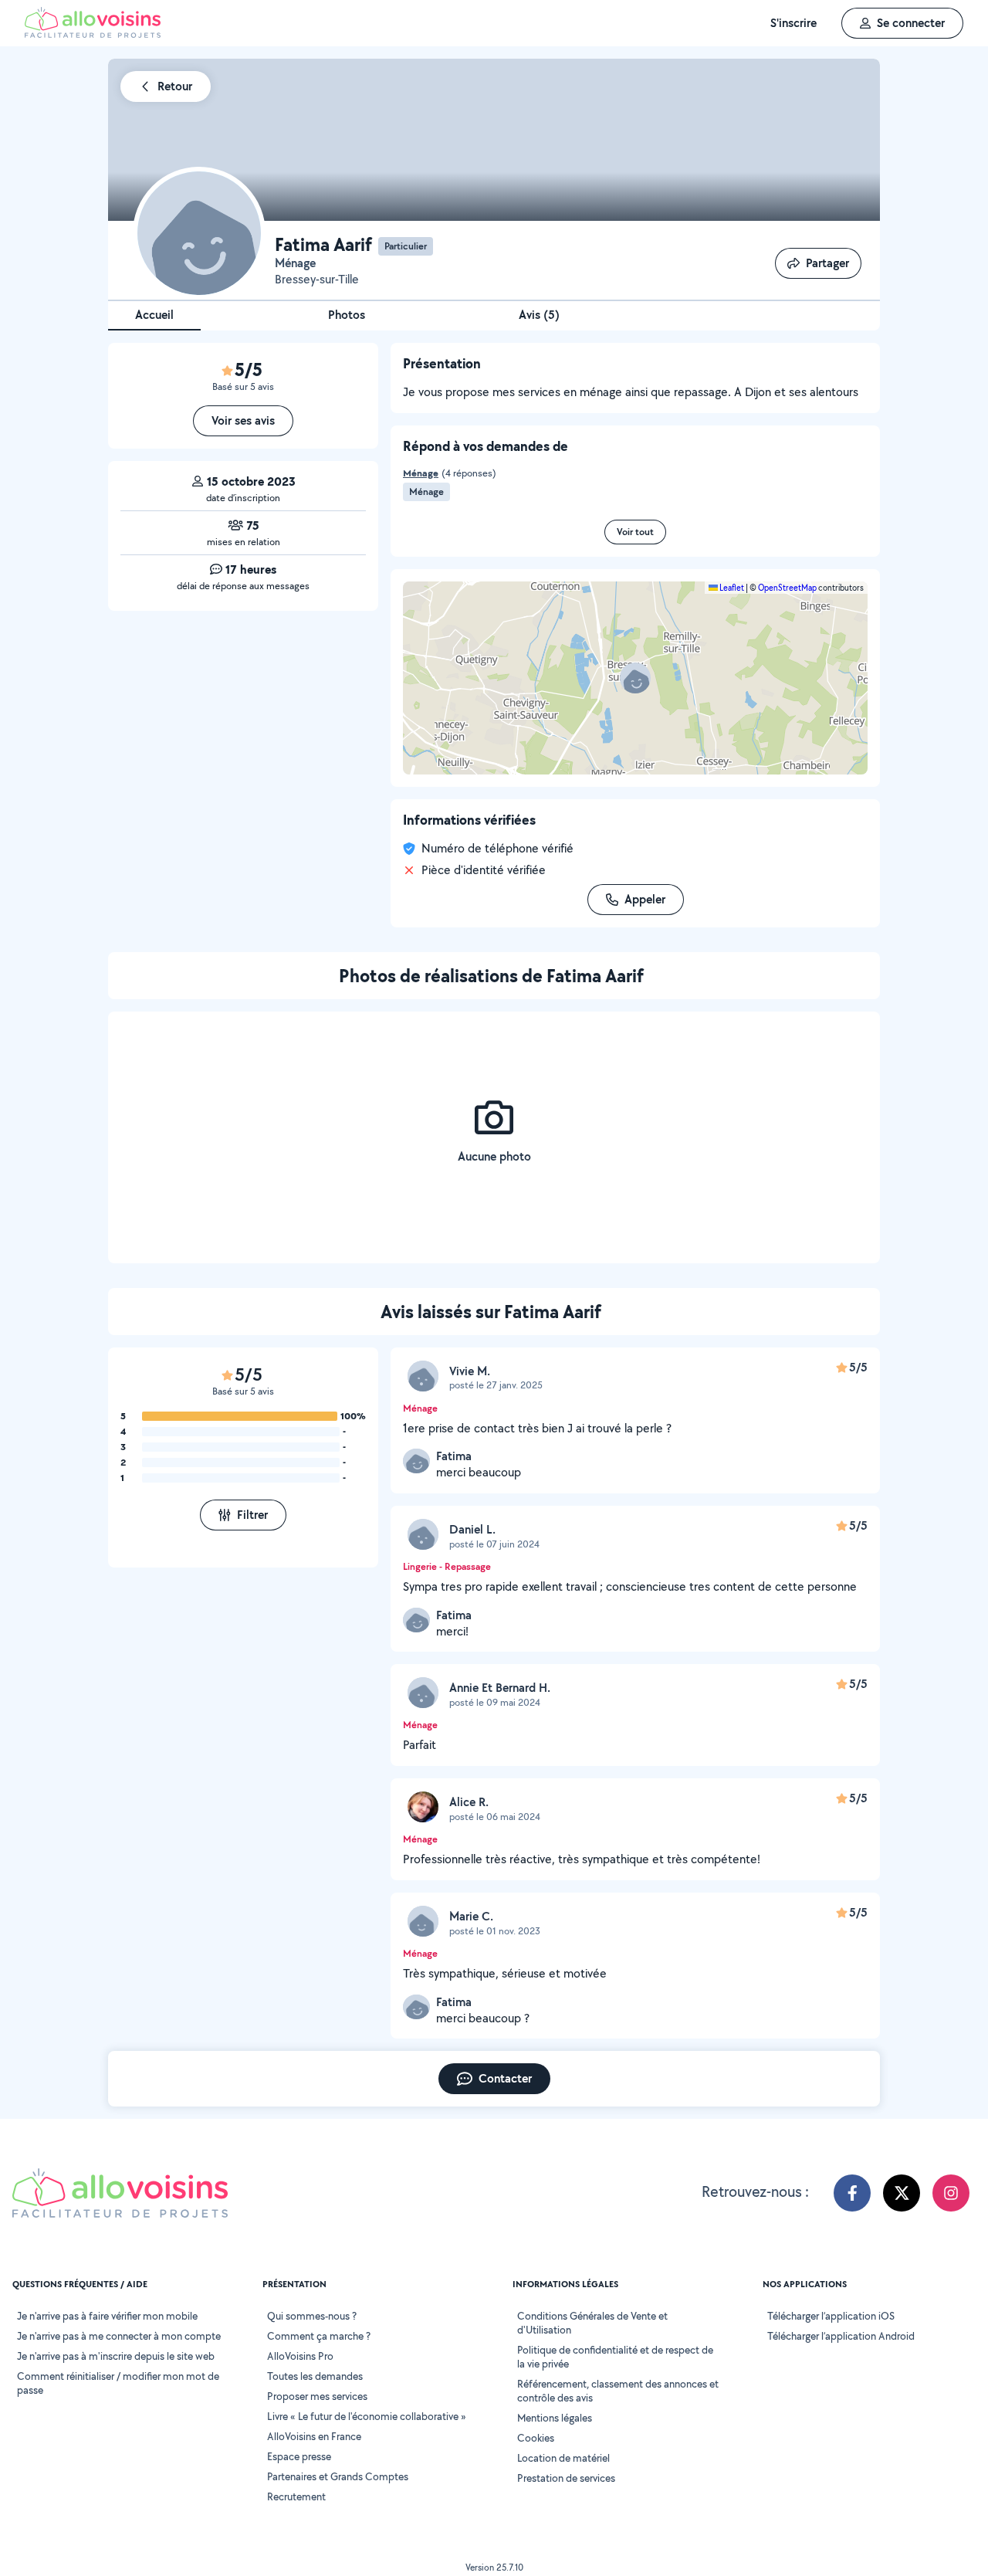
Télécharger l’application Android (841, 2336)
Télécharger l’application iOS (831, 2316)
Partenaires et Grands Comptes (338, 2476)
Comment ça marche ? (319, 2336)
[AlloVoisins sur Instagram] (951, 2193)
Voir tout (635, 532)
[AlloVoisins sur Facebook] (852, 2193)
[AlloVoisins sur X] (902, 2193)
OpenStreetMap (787, 588)
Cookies (536, 2438)
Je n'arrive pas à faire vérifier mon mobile (107, 2316)
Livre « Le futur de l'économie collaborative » (367, 2416)
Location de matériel (563, 2458)
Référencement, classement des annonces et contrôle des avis (618, 2391)
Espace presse (299, 2456)
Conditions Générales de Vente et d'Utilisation (592, 2323)
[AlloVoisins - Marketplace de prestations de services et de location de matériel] (93, 34)
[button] (635, 678)
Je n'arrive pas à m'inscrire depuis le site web (116, 2356)
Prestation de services (566, 2478)
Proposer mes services (317, 2396)
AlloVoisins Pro (300, 2356)
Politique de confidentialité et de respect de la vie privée (615, 2357)
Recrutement (296, 2496)
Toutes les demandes (315, 2376)
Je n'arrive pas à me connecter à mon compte (119, 2336)
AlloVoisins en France (314, 2436)
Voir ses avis (243, 420)
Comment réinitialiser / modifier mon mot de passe (118, 2383)
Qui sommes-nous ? (312, 2316)
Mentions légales (555, 2418)
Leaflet (731, 588)
